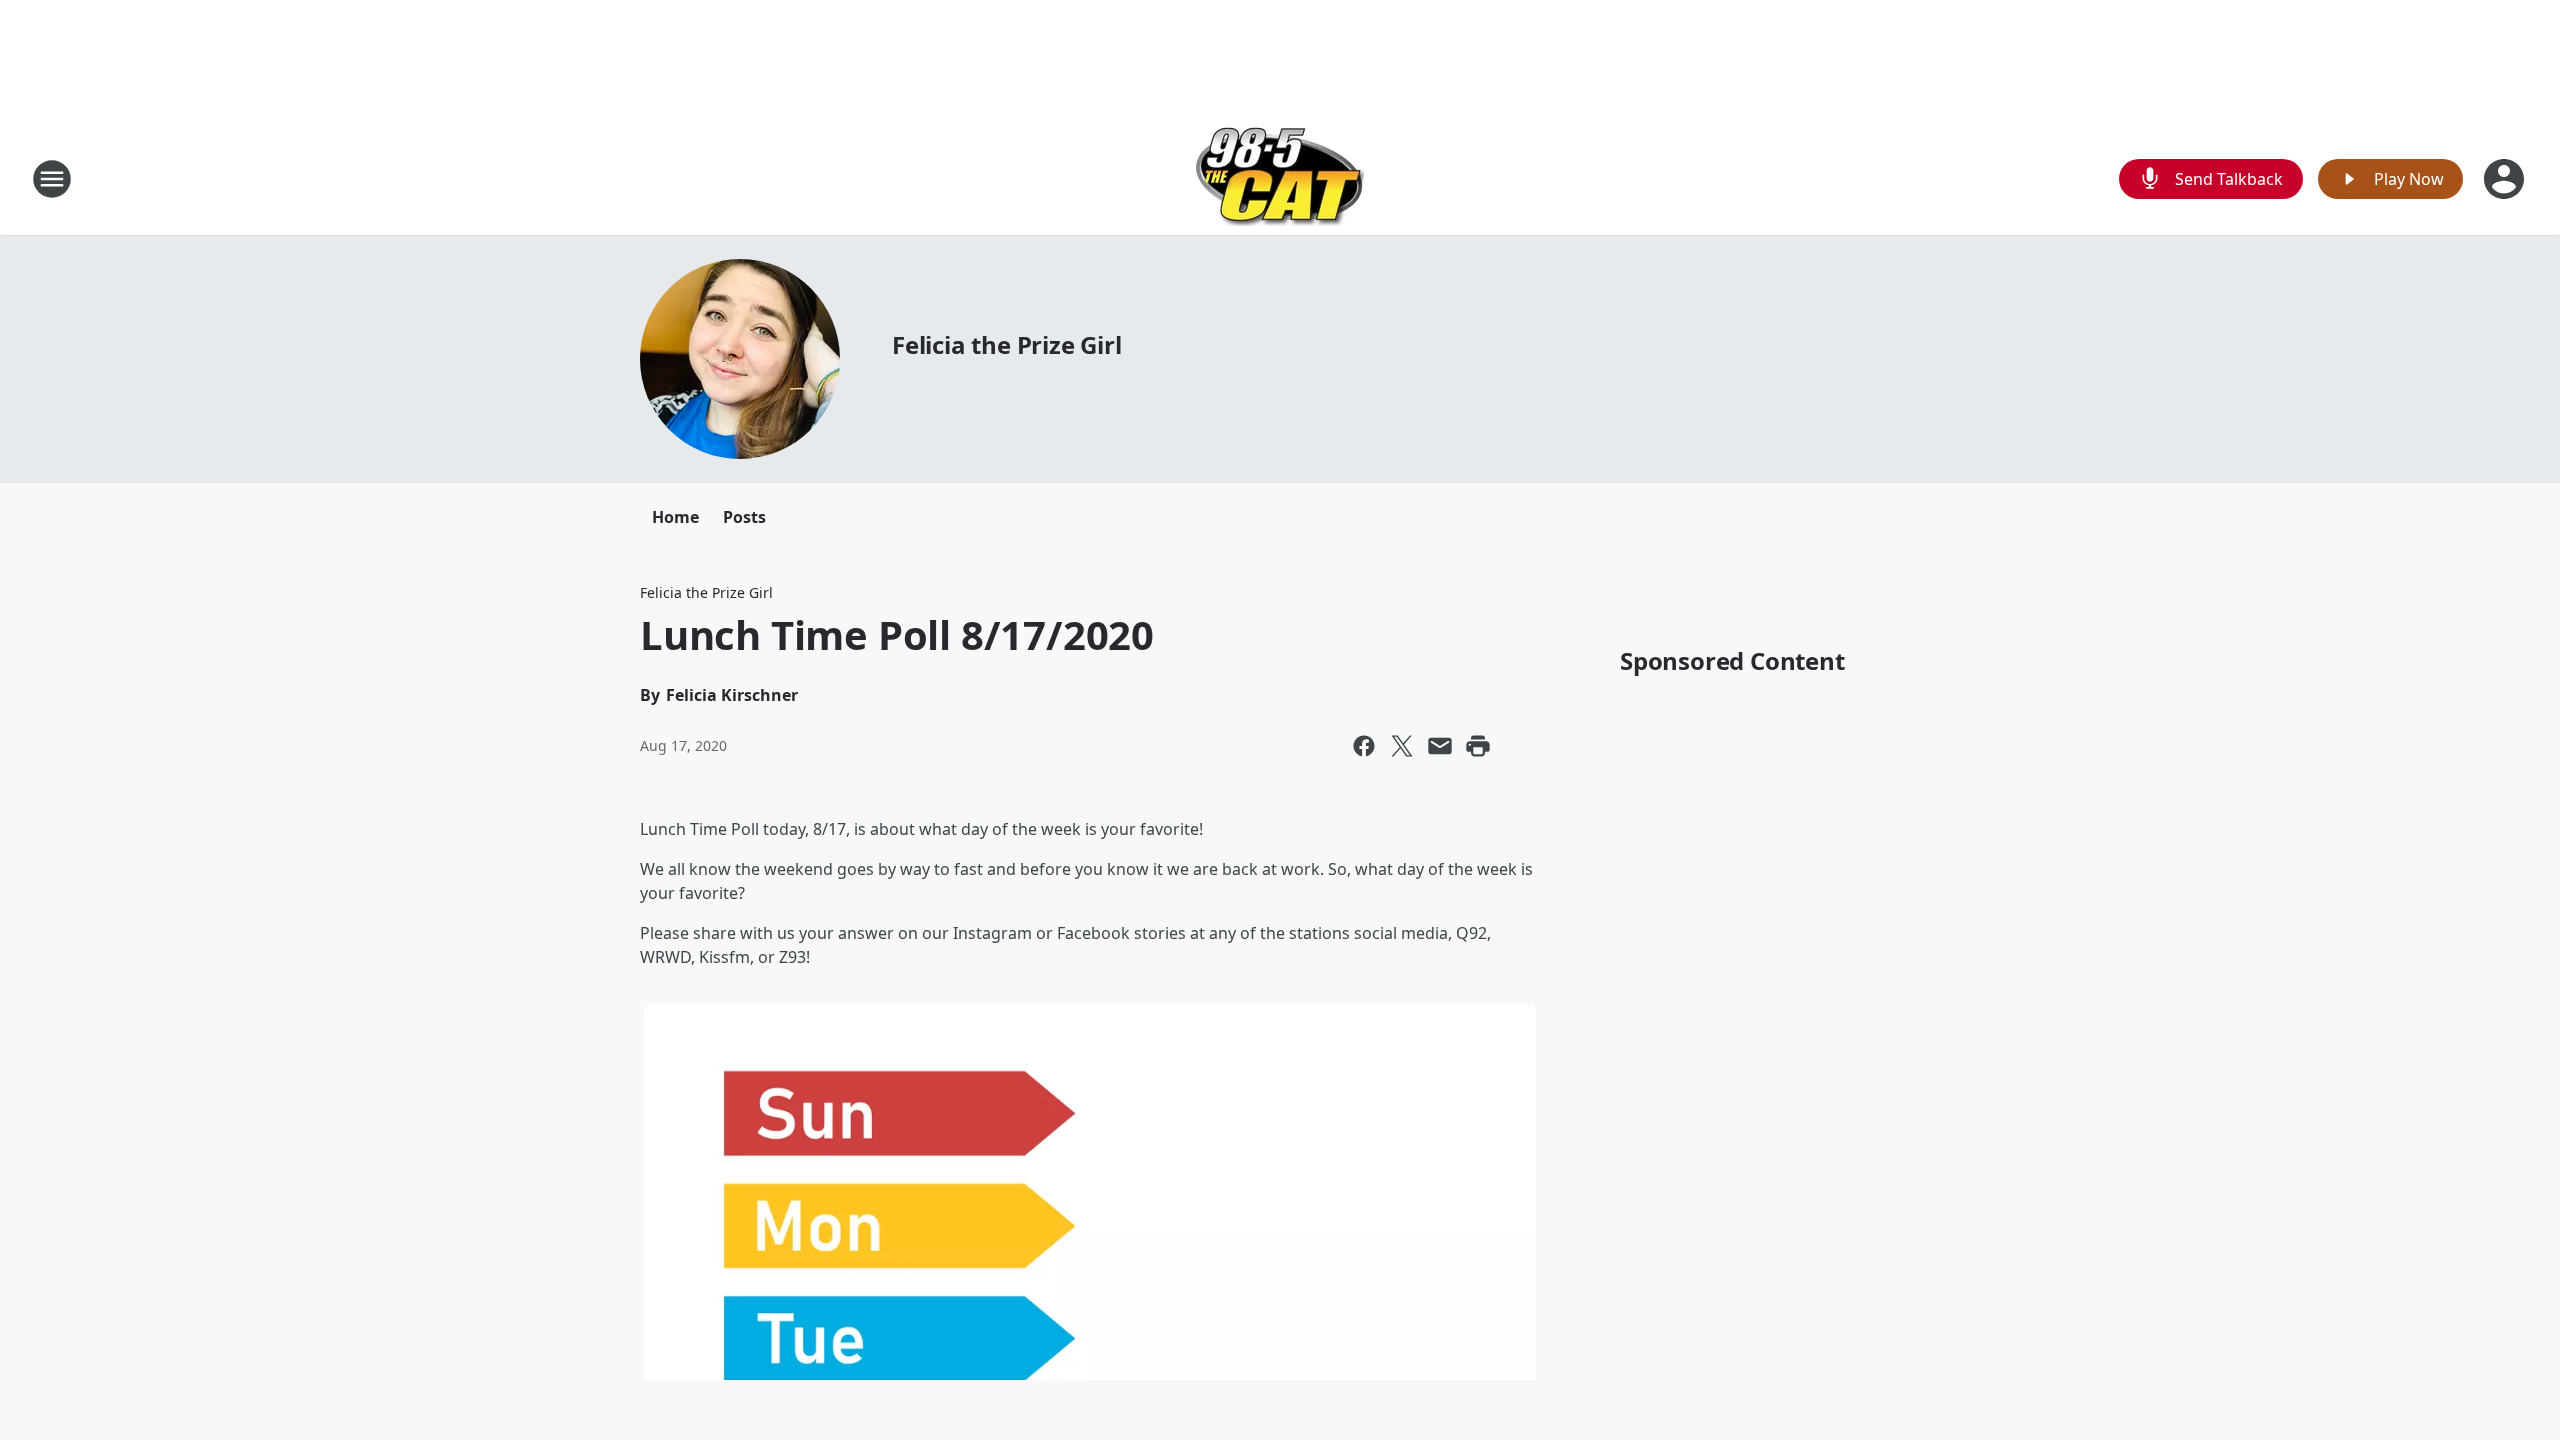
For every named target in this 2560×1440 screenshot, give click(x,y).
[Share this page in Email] (1440, 746)
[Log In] (2506, 179)
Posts (744, 517)
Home (675, 517)
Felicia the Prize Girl (1007, 344)
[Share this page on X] (1402, 746)
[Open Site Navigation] (52, 179)
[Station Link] (1280, 178)
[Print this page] (1478, 746)
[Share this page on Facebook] (1364, 746)
